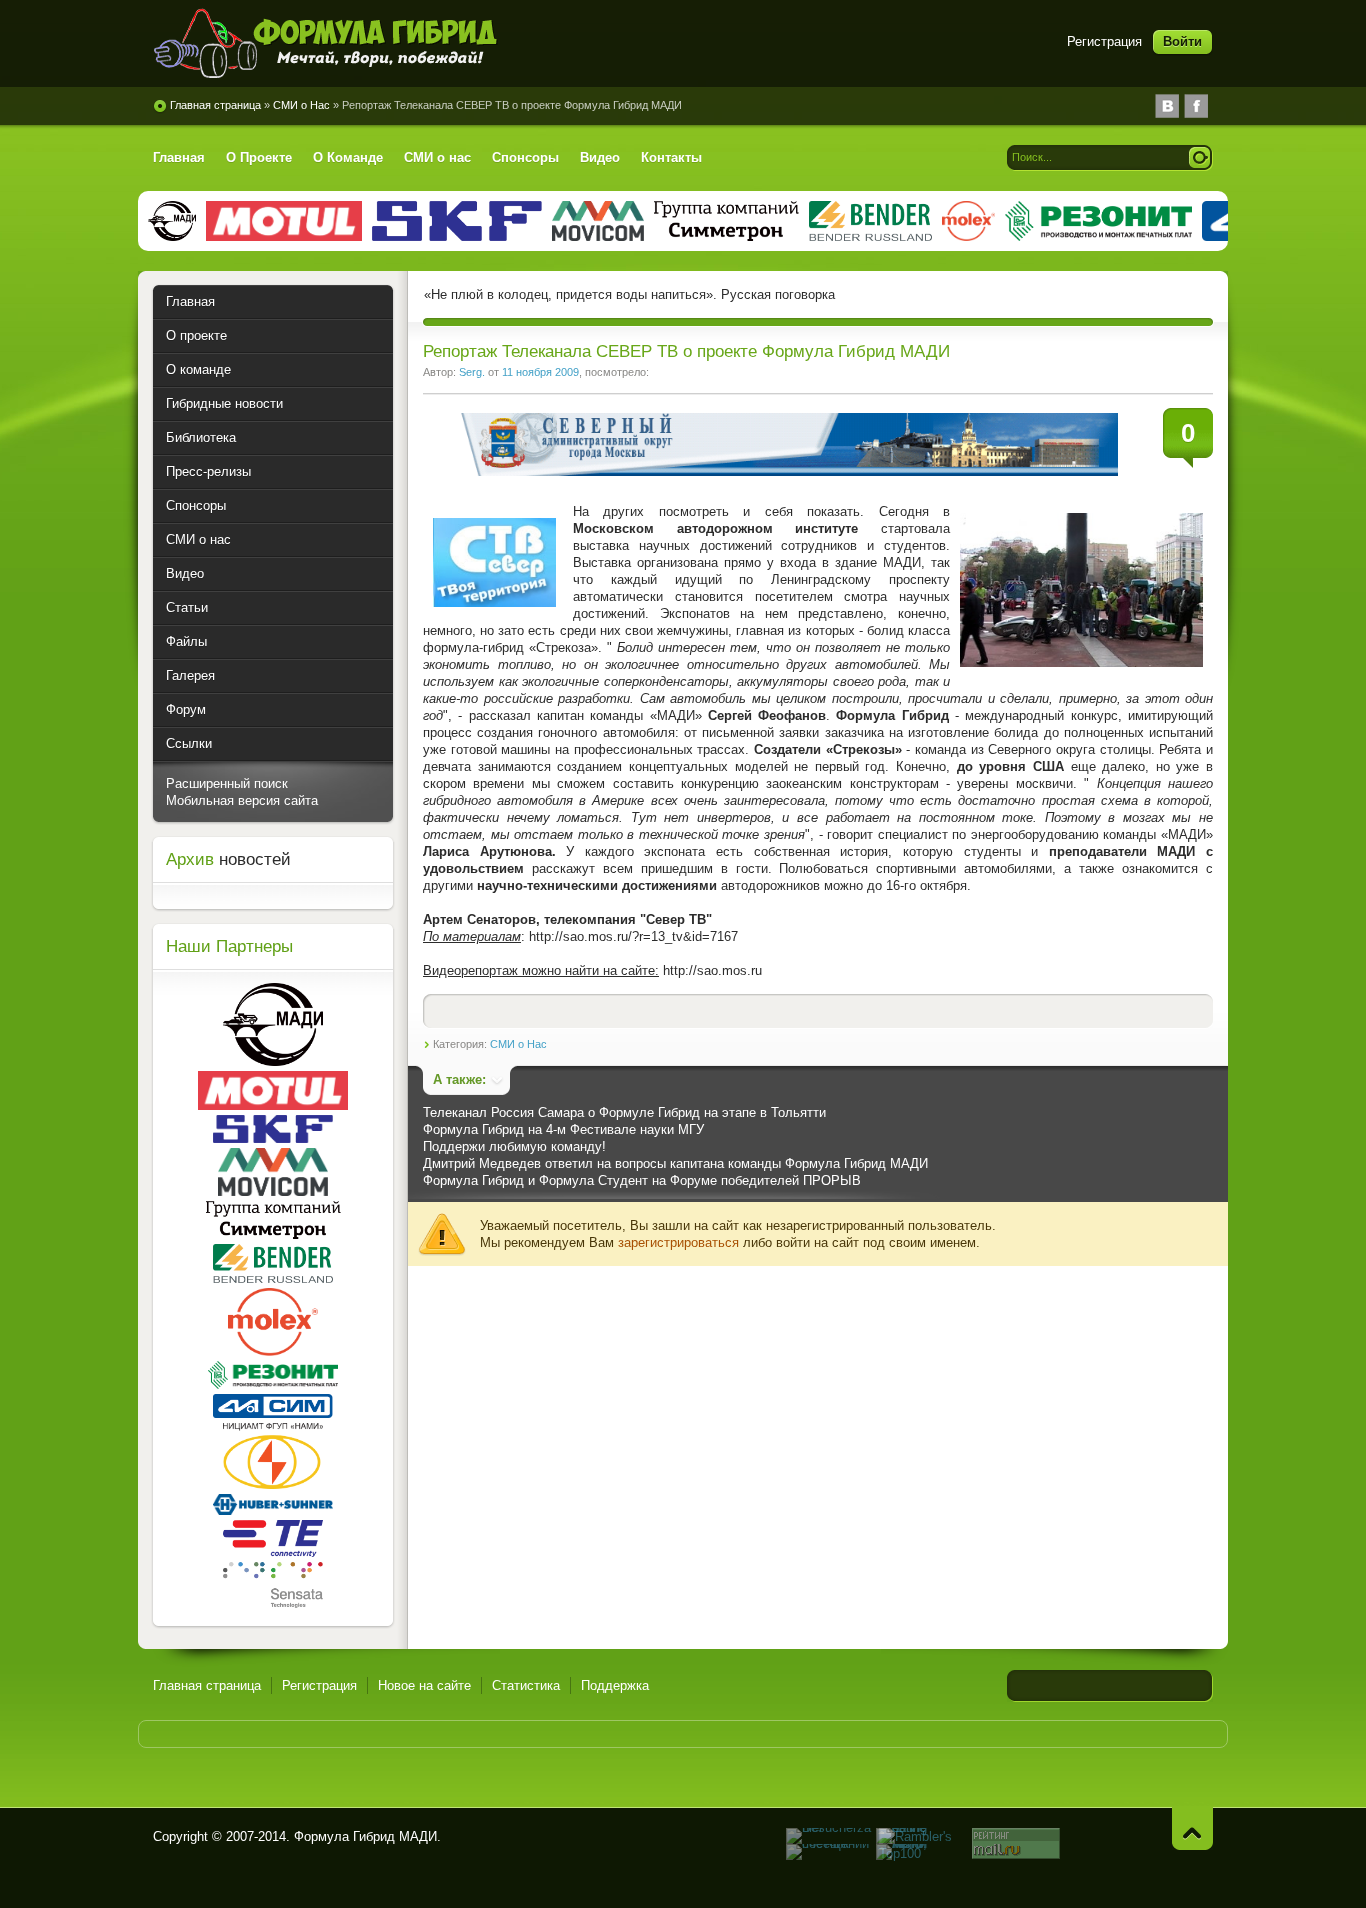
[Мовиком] (273, 1191)
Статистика (526, 1685)
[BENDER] (273, 1278)
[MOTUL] (273, 1105)
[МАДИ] (273, 1061)
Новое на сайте (424, 1685)
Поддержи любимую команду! (514, 1146)
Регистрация (1104, 41)
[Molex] (273, 1351)
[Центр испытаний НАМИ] (273, 1484)
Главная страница (207, 1685)
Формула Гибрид (328, 43)
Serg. (472, 372)
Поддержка (615, 1685)
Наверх (1192, 1828)
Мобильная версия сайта (242, 800)
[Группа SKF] (273, 1138)
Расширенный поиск (227, 783)
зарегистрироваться (678, 1242)
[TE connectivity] (273, 1552)
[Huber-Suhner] (273, 1510)
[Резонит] (273, 1384)
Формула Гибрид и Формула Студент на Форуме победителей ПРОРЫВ (642, 1180)
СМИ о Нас (518, 1044)
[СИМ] (273, 1413)
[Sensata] (273, 1603)
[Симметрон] (273, 1234)
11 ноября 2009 (540, 372)
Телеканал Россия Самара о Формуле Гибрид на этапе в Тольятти (624, 1112)
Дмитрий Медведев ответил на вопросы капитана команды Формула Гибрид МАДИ (675, 1163)
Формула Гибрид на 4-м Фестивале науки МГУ (563, 1129)
